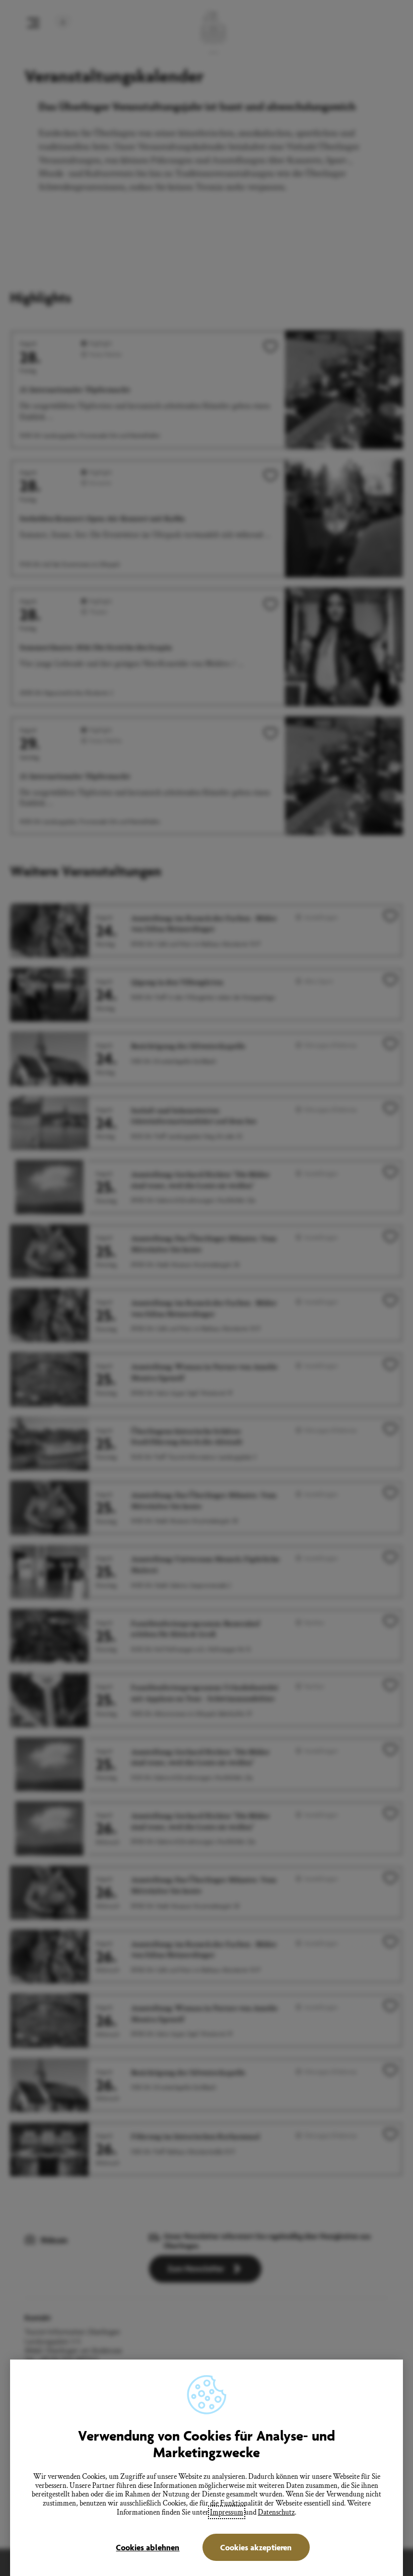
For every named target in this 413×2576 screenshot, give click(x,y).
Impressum (227, 2512)
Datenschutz (276, 2512)
